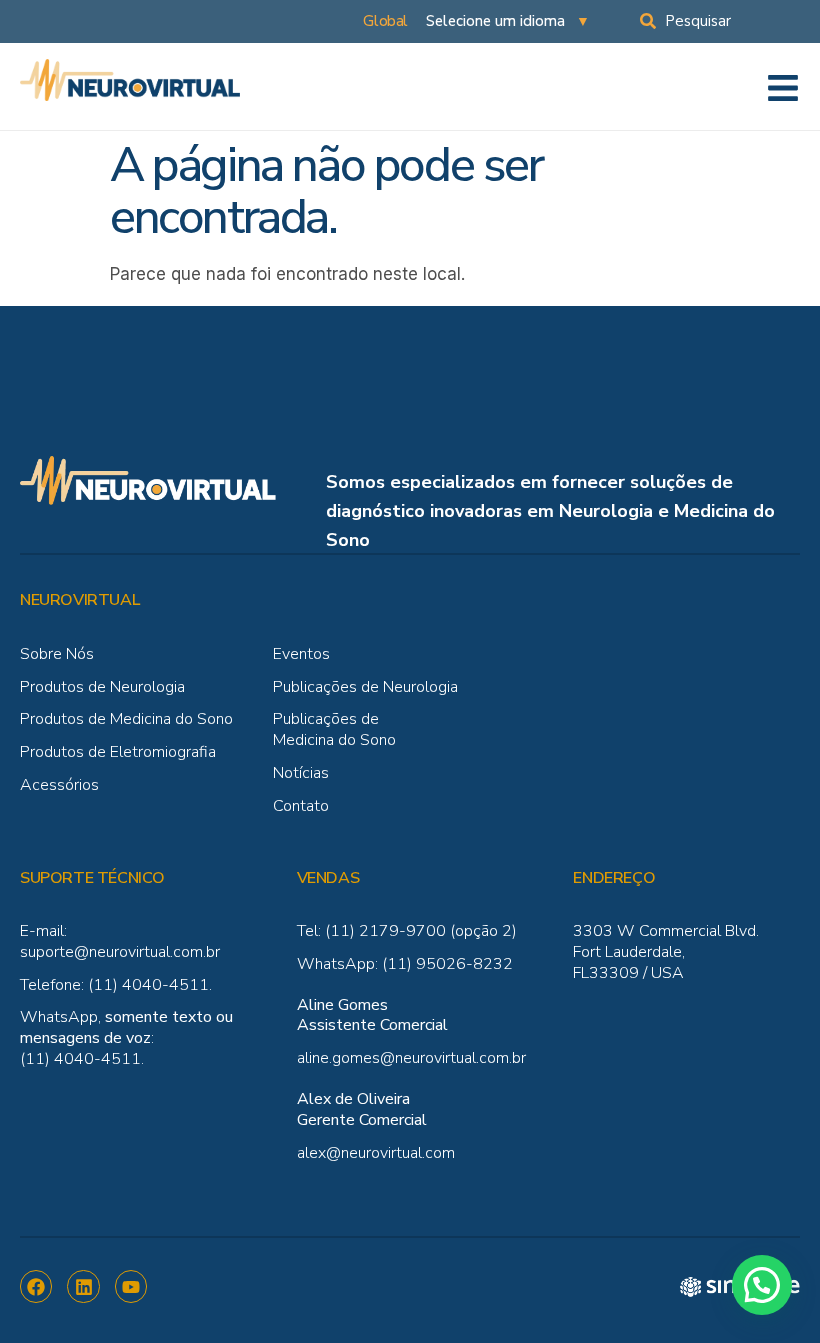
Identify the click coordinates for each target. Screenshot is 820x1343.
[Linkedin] (83, 1286)
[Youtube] (131, 1286)
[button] (762, 1285)
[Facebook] (36, 1286)
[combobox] (730, 21)
